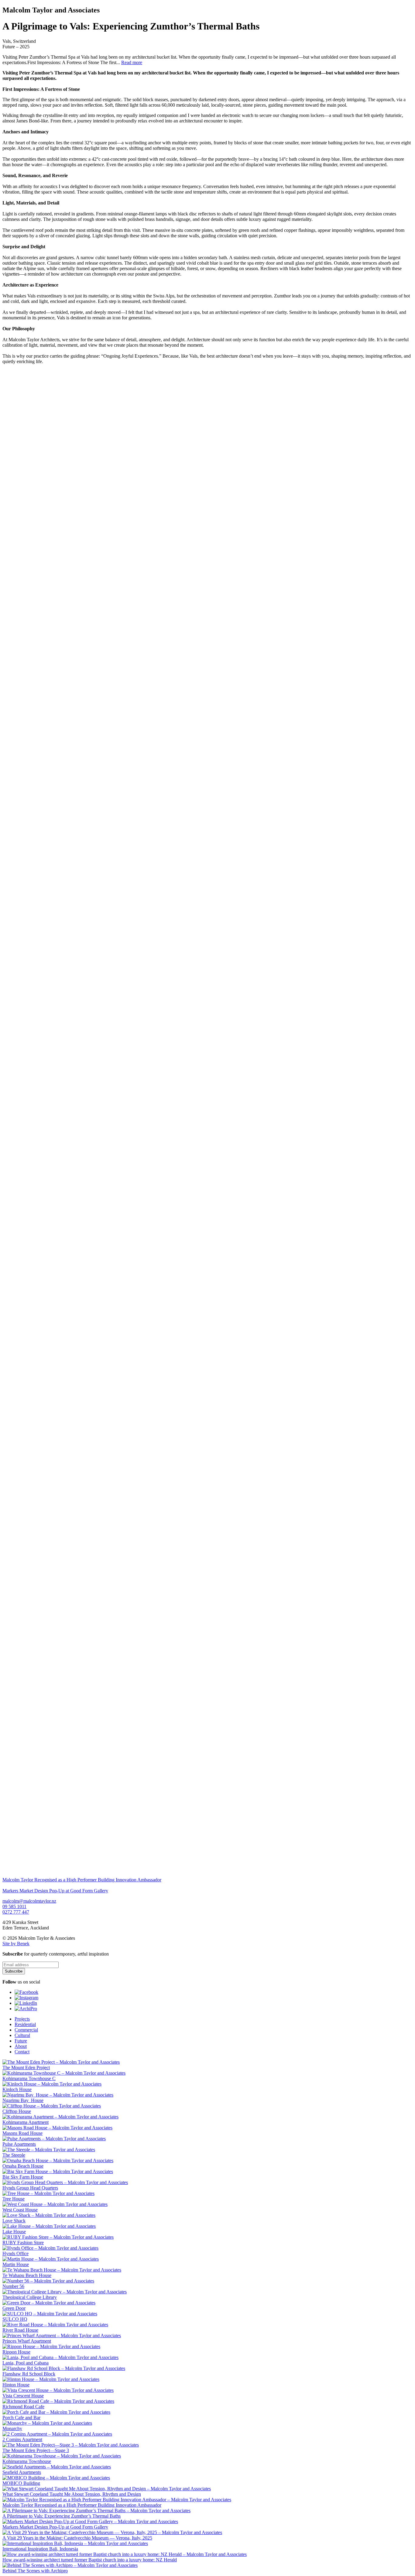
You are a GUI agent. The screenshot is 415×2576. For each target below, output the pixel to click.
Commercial (26, 2030)
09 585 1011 (14, 1906)
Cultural (22, 2035)
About (21, 2046)
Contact (22, 2052)
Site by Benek (16, 1944)
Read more (132, 62)
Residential (25, 2024)
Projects (22, 2019)
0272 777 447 (16, 1912)
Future (21, 2041)
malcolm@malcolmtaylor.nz (29, 1901)
